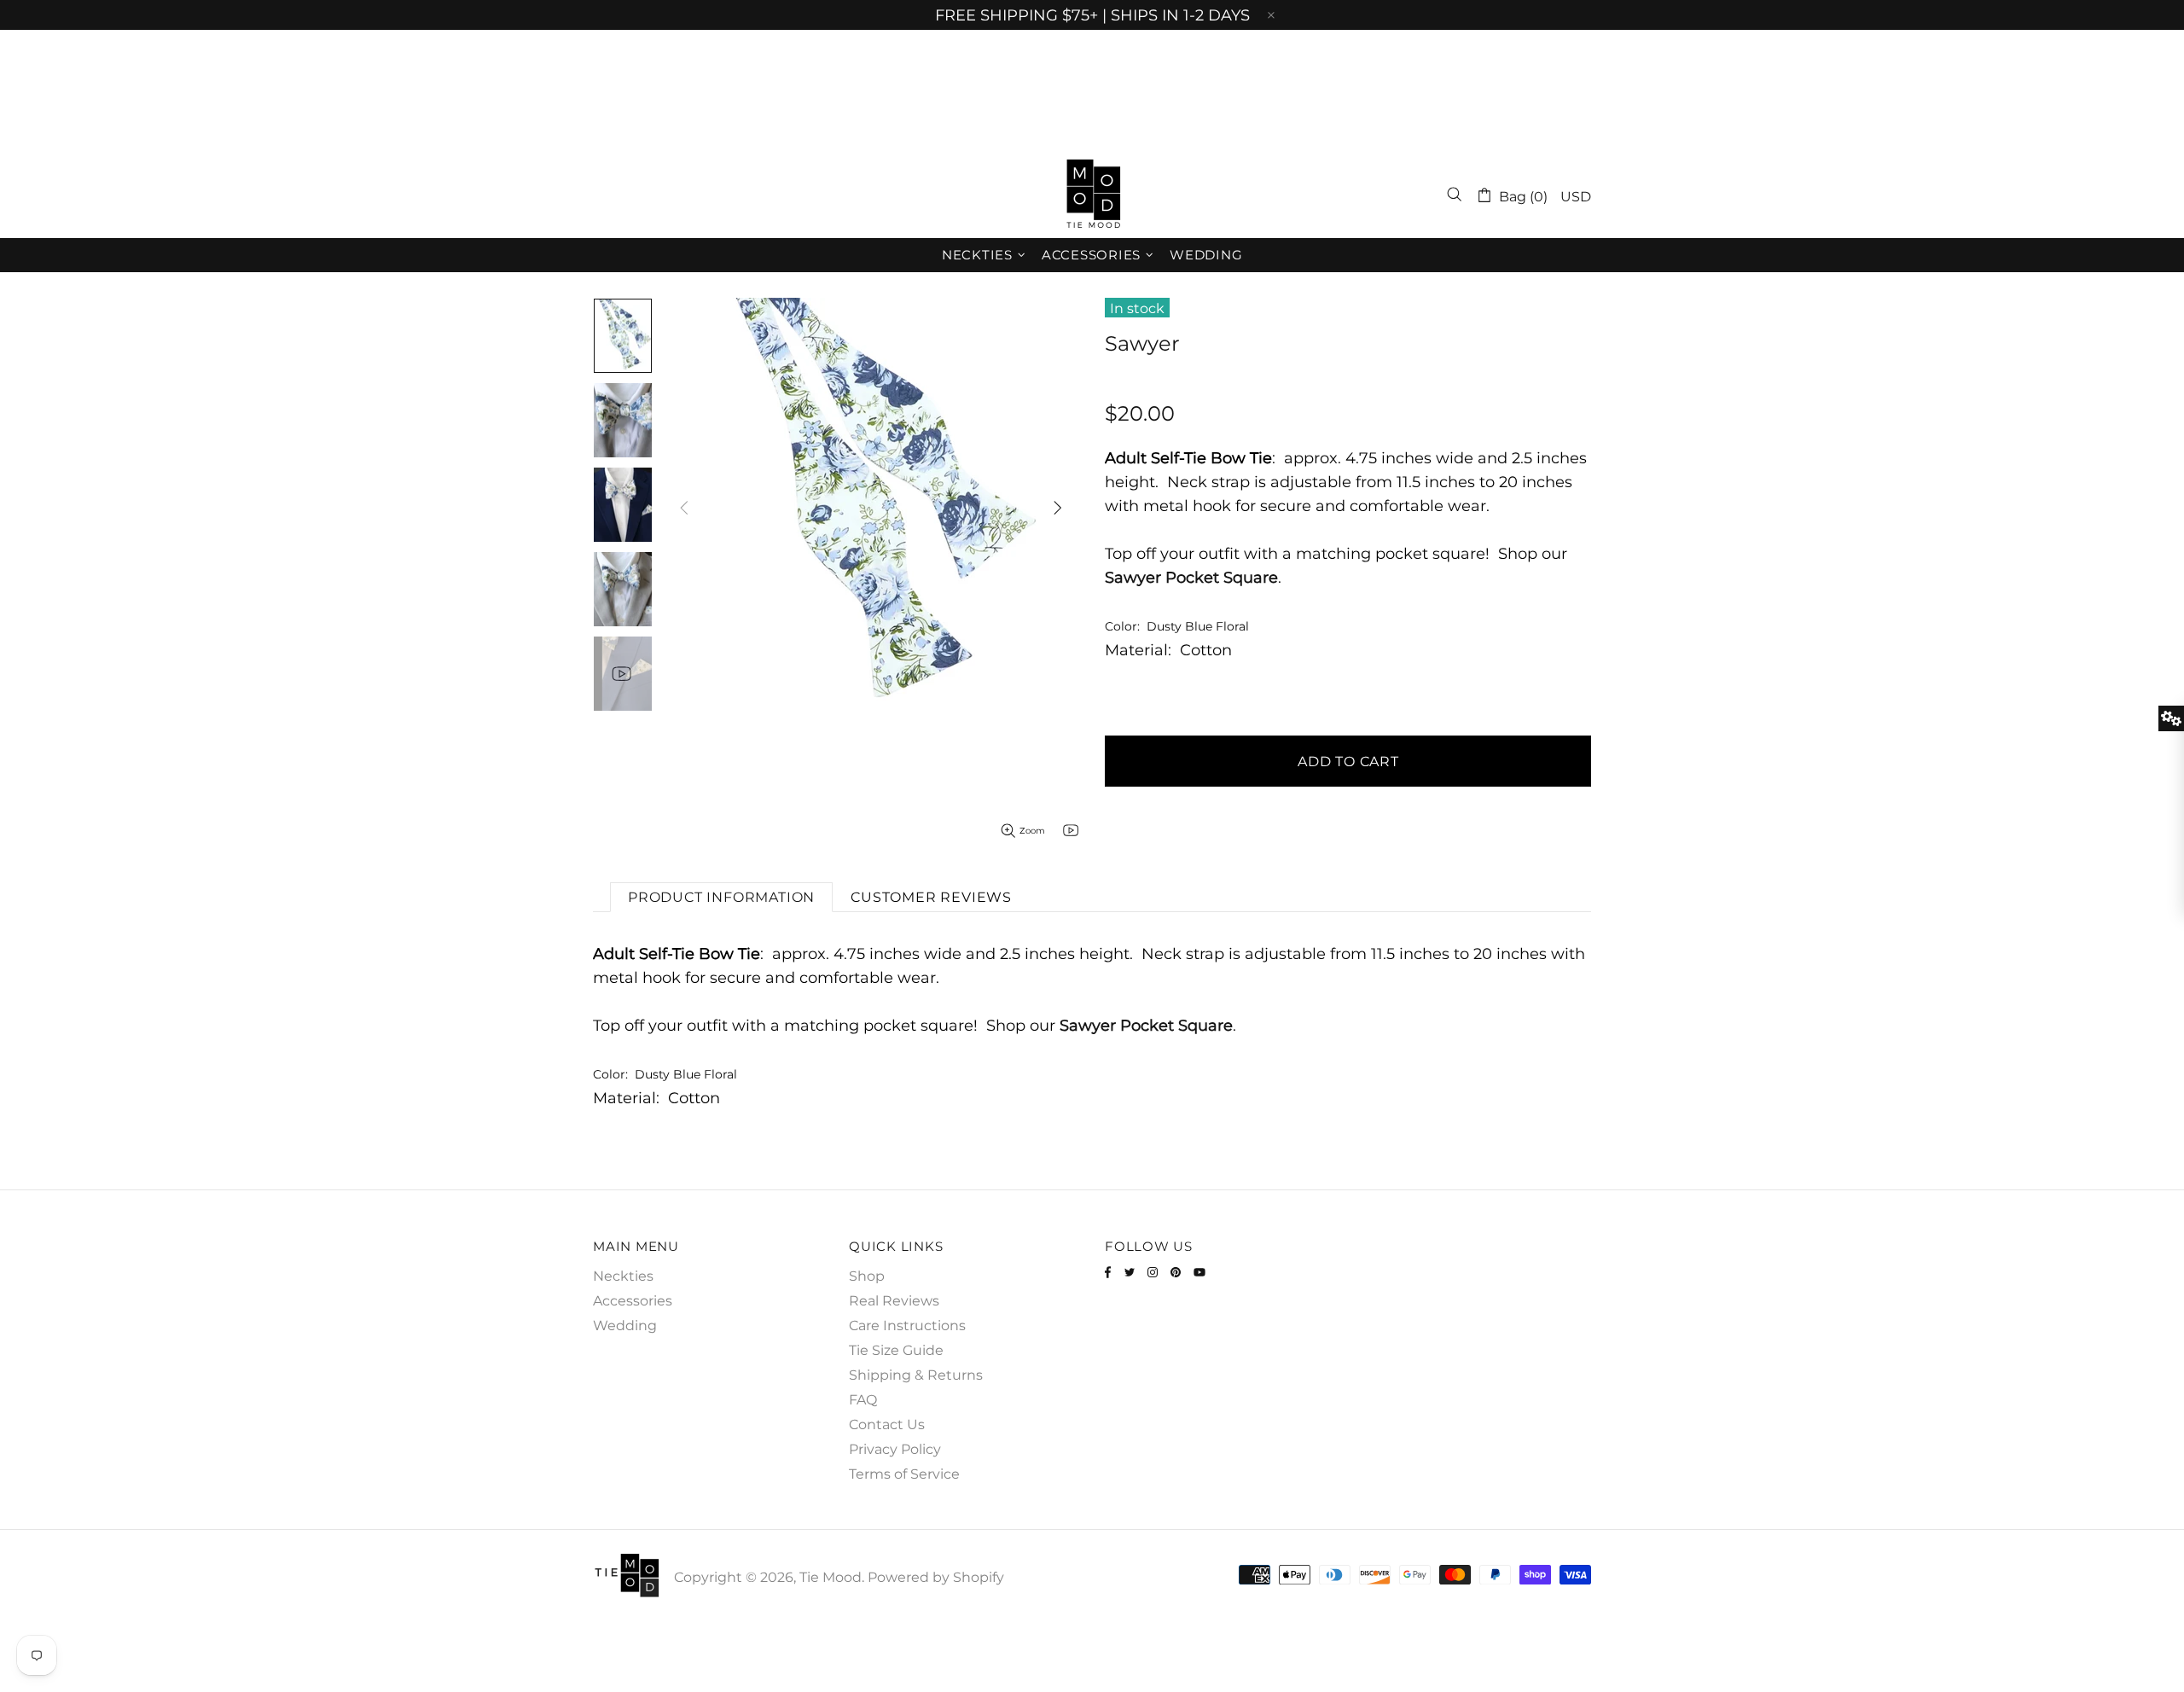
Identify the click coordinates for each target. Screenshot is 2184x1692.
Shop (867, 1276)
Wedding (625, 1326)
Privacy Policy (895, 1449)
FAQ (863, 1400)
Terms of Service (904, 1474)
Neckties (623, 1276)
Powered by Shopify (936, 1577)
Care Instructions (907, 1326)
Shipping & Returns (916, 1375)
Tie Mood (1092, 195)
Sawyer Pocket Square (1191, 578)
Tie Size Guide (896, 1350)
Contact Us (887, 1425)
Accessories (633, 1301)
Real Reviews (894, 1301)
